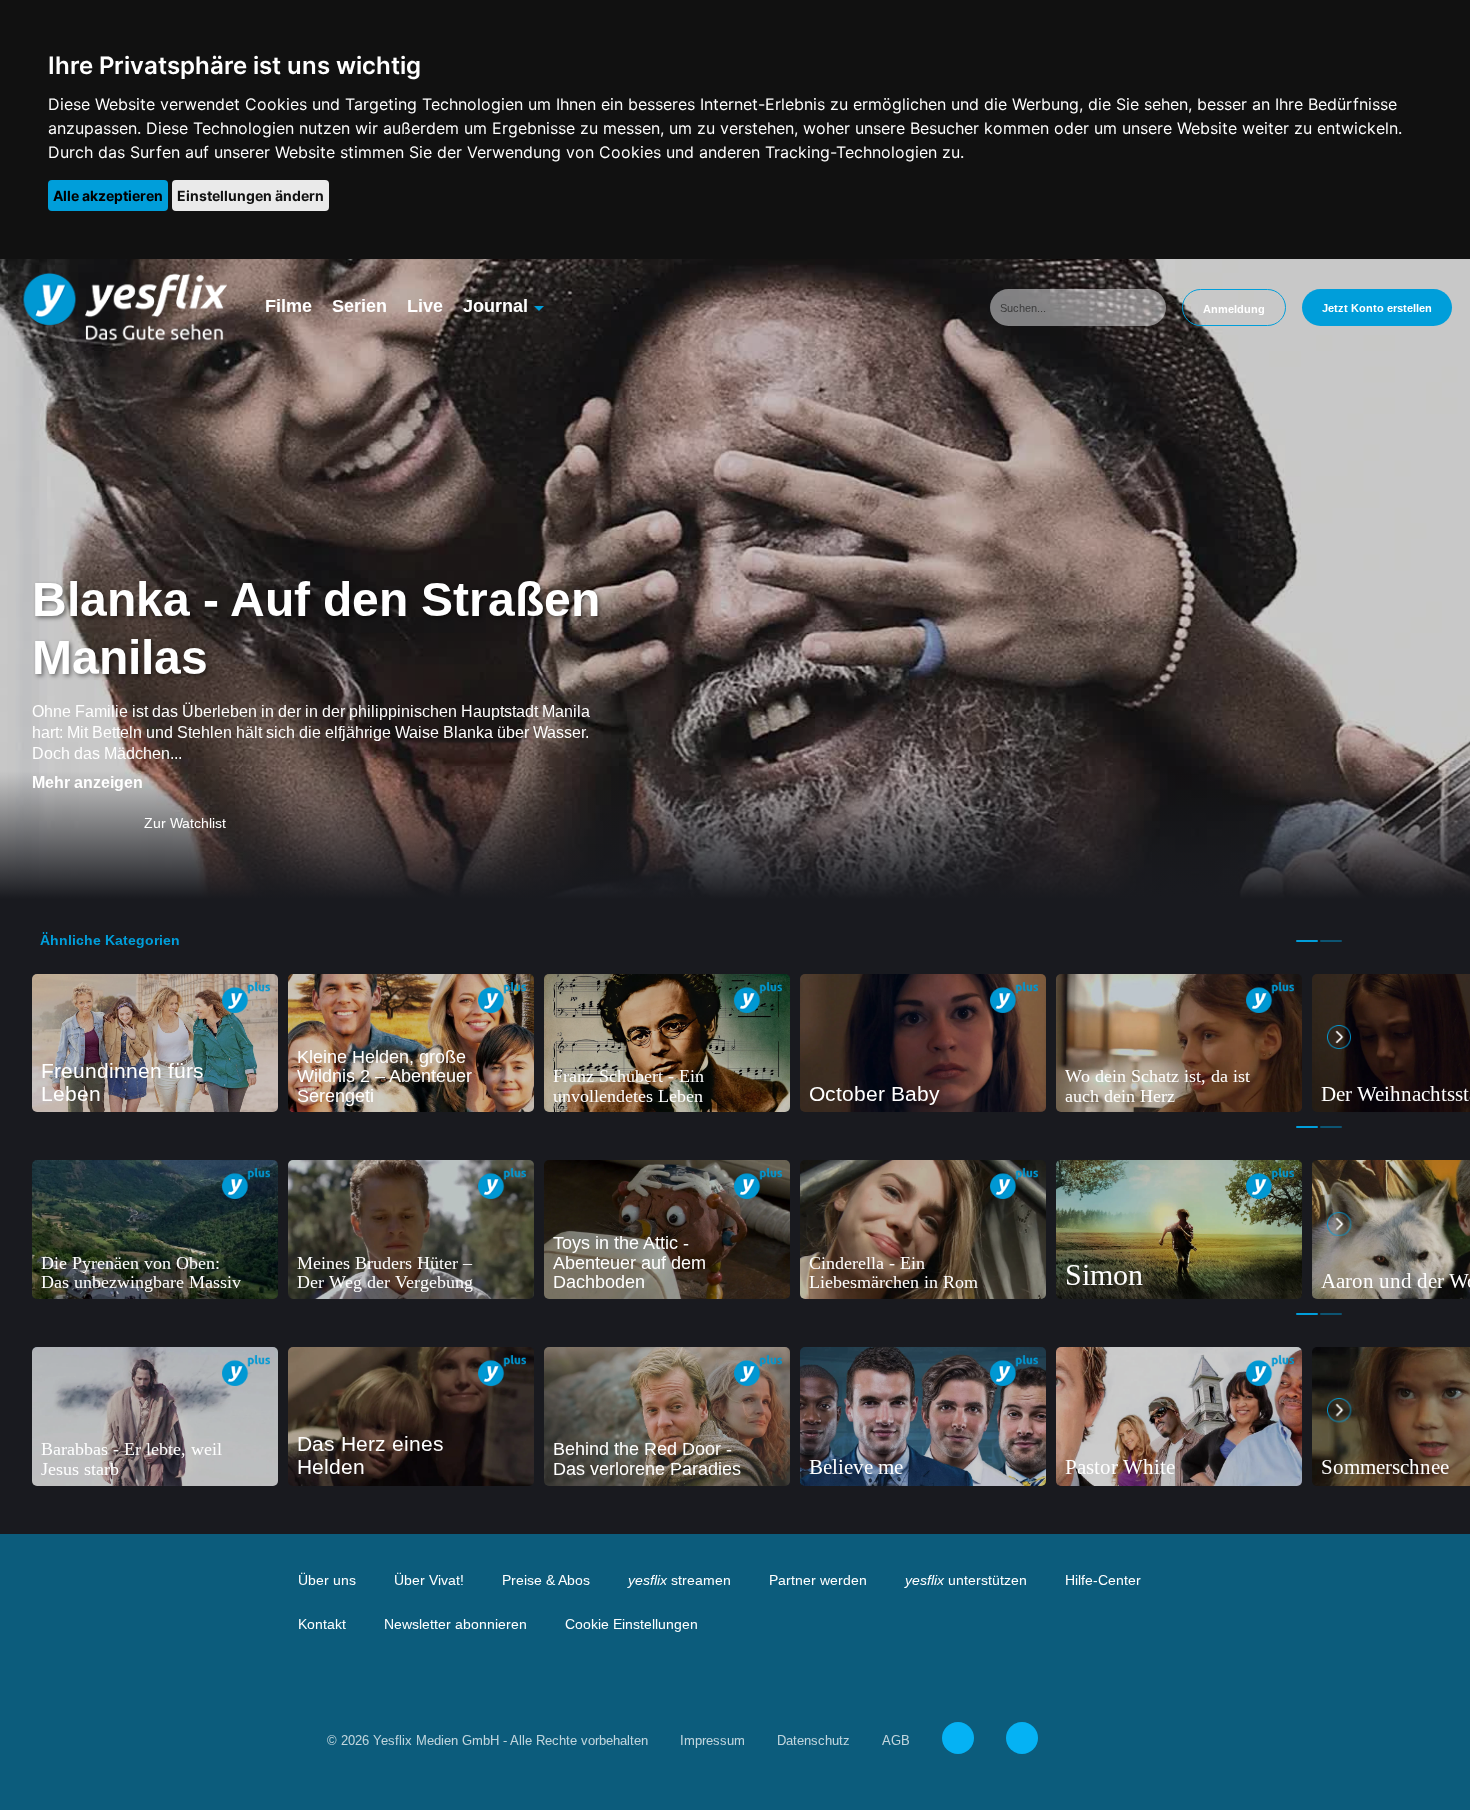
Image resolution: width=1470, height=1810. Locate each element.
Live (425, 306)
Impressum (712, 1740)
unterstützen (966, 1580)
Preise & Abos (546, 1580)
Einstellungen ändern (250, 195)
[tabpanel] (155, 1043)
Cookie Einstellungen (631, 1624)
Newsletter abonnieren (455, 1624)
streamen (679, 1580)
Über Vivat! (429, 1580)
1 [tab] (1307, 941)
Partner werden (818, 1580)
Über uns (327, 1580)
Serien (359, 306)
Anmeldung (1234, 309)
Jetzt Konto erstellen (1377, 308)
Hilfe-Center (1103, 1580)
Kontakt (322, 1624)
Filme (288, 306)
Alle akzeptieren (108, 195)
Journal (495, 306)
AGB (896, 1740)
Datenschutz (813, 1740)
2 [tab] (1331, 941)
